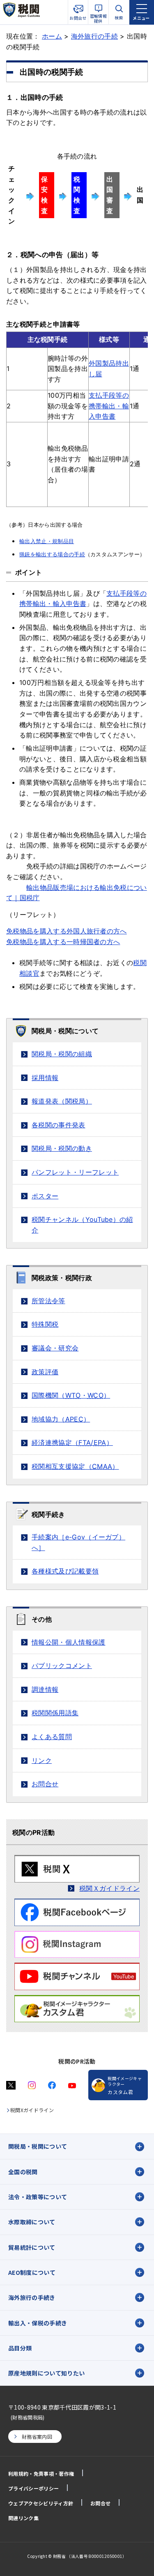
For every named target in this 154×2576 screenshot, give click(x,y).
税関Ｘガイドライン (109, 1888)
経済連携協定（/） (72, 1442)
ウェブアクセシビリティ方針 (41, 2503)
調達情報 (45, 1689)
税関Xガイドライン (32, 2110)
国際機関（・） (71, 1395)
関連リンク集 (23, 2518)
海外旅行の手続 (94, 36)
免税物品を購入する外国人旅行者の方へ (67, 931)
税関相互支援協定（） (75, 1466)
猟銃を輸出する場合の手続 (52, 554)
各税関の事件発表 (59, 1125)
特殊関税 (45, 1324)
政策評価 (45, 1372)
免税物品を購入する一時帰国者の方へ (63, 942)
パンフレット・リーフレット (75, 1172)
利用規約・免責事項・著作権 (41, 2473)
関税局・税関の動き (62, 1148)
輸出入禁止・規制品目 (47, 541)
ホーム (52, 36)
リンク (42, 1760)
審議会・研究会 (55, 1348)
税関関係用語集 (55, 1713)
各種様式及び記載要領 (65, 1571)
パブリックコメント (62, 1666)
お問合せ (45, 1784)
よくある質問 (52, 1737)
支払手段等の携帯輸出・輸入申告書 (109, 406)
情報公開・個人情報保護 (69, 1642)
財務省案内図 (37, 2437)
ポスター (45, 1196)
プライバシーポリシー (33, 2488)
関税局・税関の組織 (62, 1054)
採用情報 (45, 1078)
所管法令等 (48, 1301)
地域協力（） (61, 1419)
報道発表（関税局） (62, 1101)
